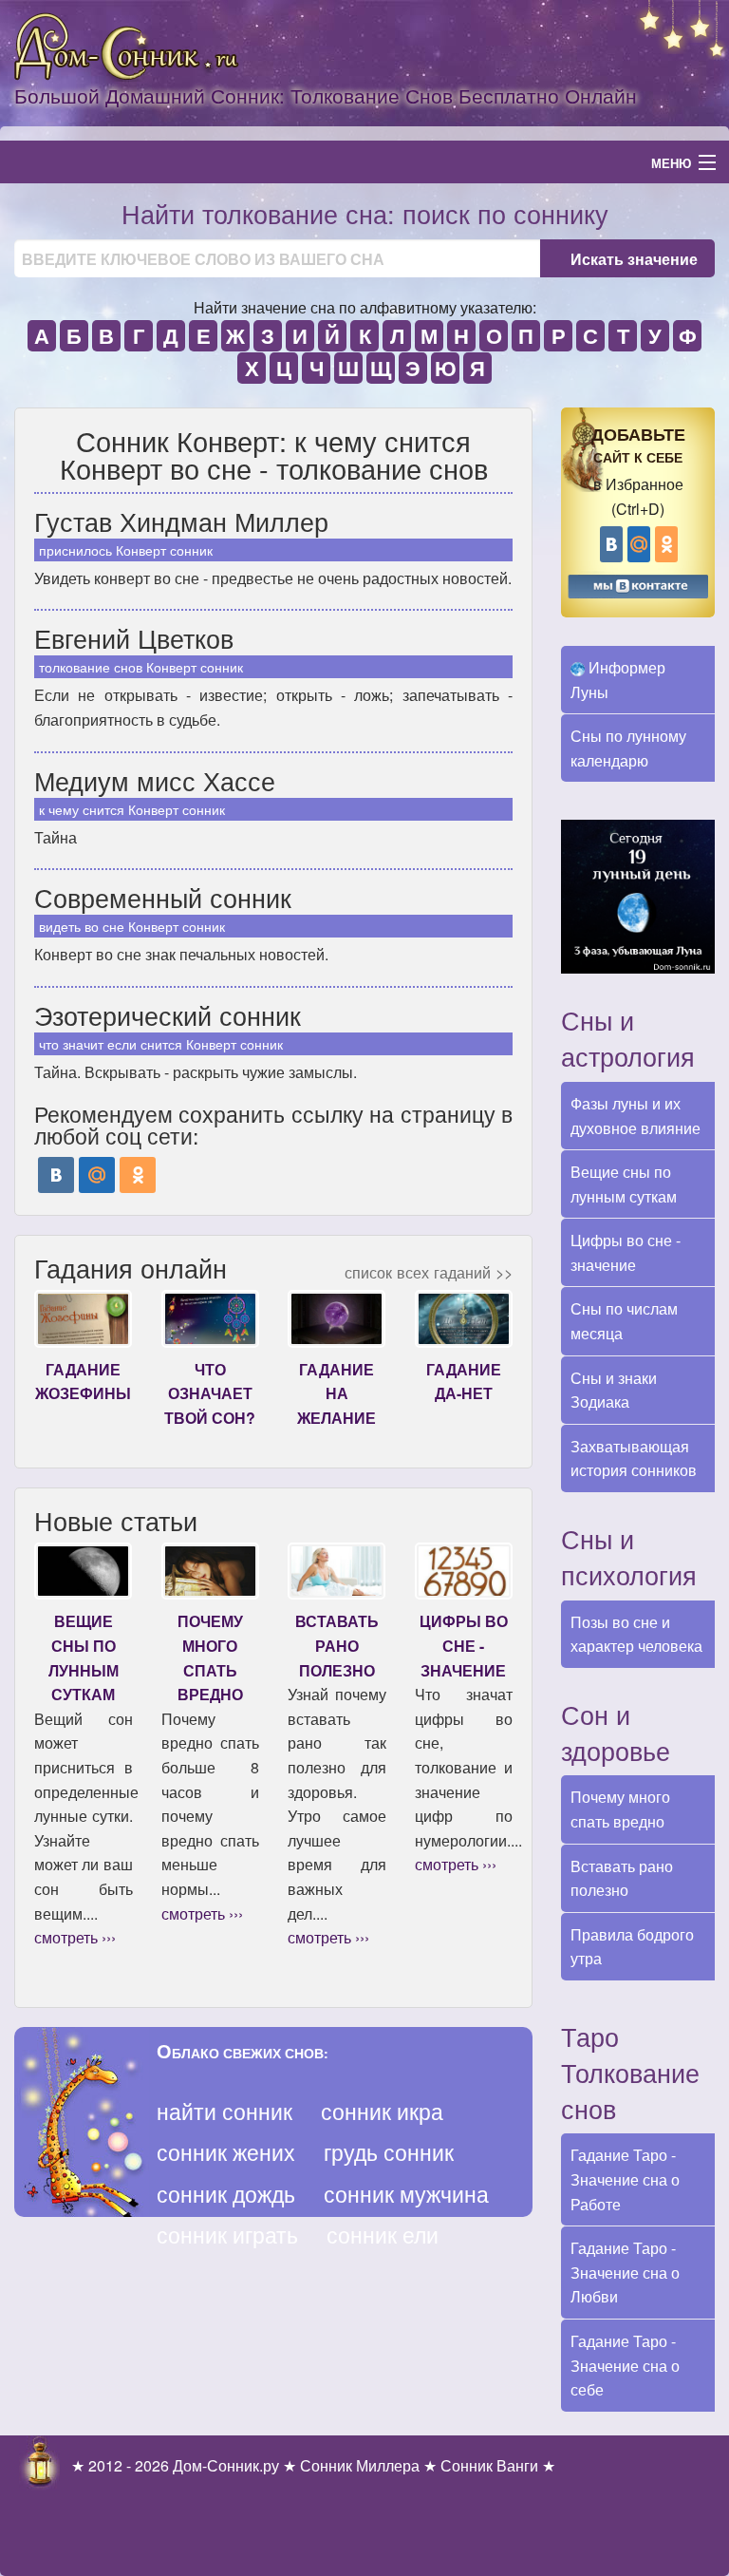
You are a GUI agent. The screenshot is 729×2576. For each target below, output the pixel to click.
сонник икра (382, 2111)
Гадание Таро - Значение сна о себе (625, 2365)
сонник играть (227, 2235)
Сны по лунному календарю (628, 748)
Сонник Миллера (360, 2465)
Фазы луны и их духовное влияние (636, 1116)
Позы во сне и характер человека (636, 1634)
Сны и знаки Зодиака (614, 1390)
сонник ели (383, 2235)
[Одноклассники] (138, 1175)
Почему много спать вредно (620, 1809)
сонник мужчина (406, 2194)
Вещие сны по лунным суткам (624, 1184)
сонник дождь (226, 2194)
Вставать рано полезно (622, 1878)
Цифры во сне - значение (626, 1252)
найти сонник (224, 2111)
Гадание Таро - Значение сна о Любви (625, 2272)
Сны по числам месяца (624, 1321)
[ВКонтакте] (56, 1175)
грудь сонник (389, 2152)
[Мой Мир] (97, 1175)
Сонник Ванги (489, 2465)
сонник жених (226, 2152)
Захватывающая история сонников (634, 1458)
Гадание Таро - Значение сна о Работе (625, 2179)
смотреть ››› (75, 1937)
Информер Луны (618, 680)
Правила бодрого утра (632, 1947)
